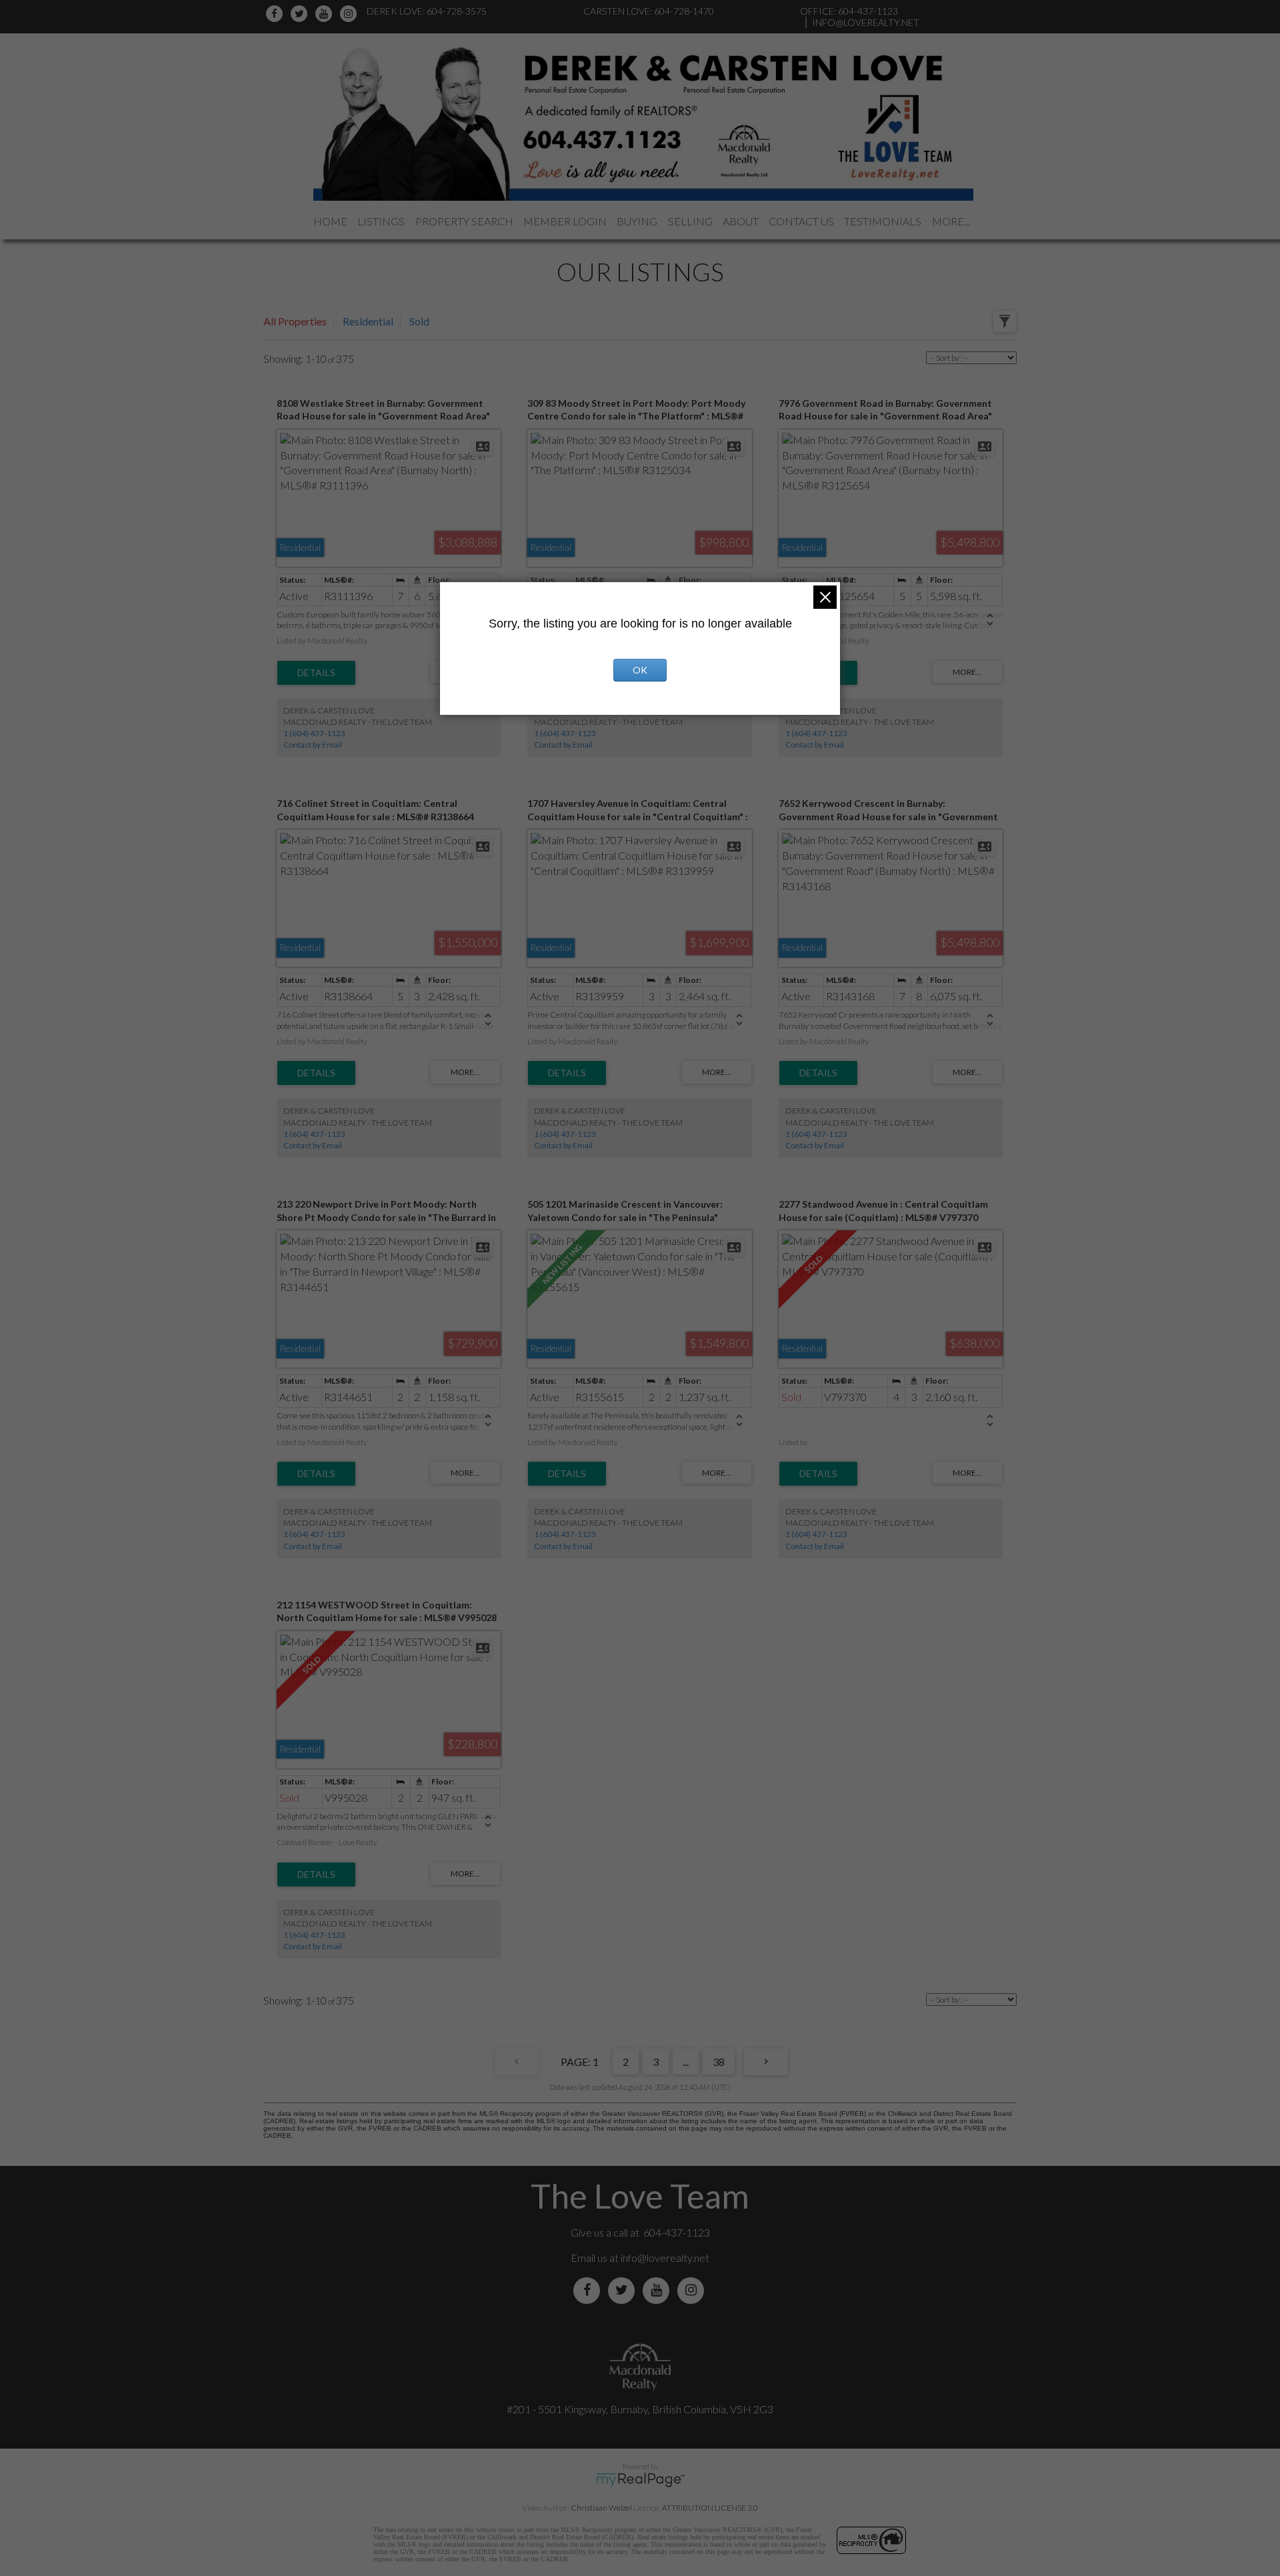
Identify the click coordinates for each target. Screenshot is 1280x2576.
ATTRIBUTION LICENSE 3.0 (710, 2508)
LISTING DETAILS (316, 673)
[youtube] (326, 14)
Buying (637, 221)
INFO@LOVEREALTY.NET (866, 22)
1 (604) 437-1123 (314, 733)
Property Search (464, 221)
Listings (381, 221)
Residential (368, 321)
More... (951, 221)
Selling (690, 221)
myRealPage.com (640, 2480)
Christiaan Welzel (601, 2508)
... (686, 2062)
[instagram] (350, 14)
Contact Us (801, 221)
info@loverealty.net (665, 2258)
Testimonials (883, 221)
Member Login (565, 221)
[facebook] (276, 14)
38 (719, 2062)
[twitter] (301, 14)
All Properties (295, 321)
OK (640, 670)
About (741, 221)
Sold (419, 321)
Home (330, 221)
